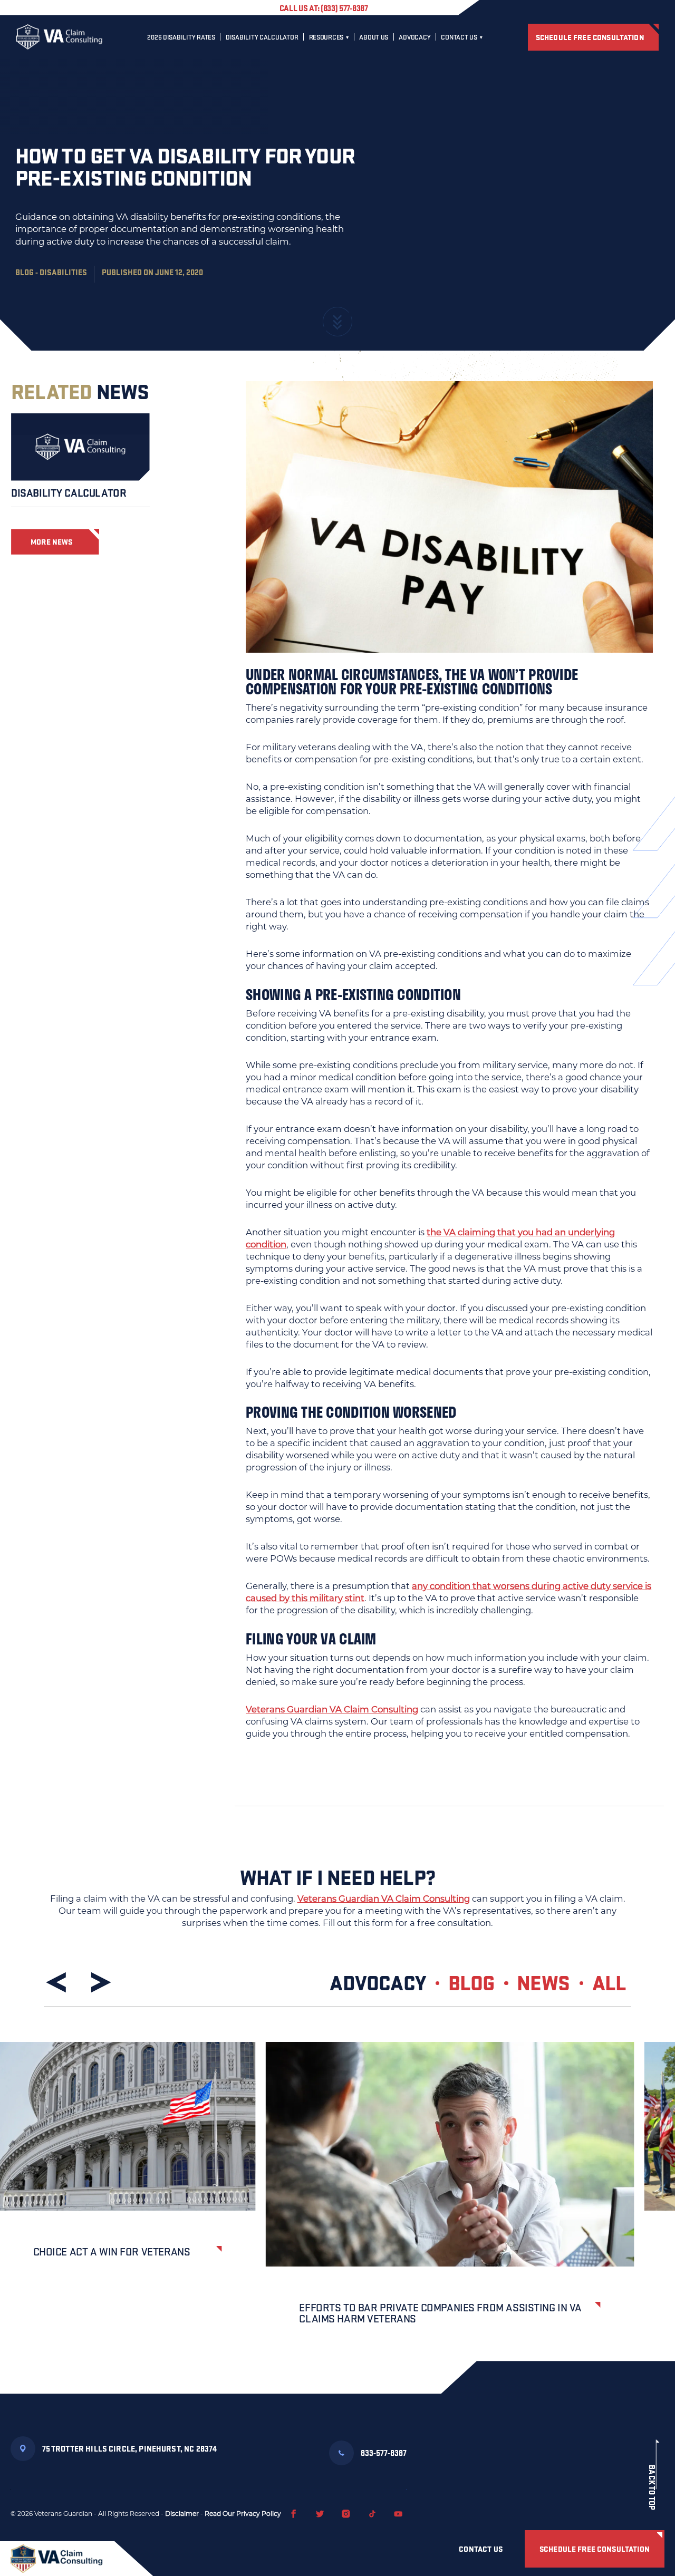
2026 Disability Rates (181, 37)
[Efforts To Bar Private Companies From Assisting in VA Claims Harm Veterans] (450, 2154)
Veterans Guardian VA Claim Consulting (332, 1709)
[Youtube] (398, 2514)
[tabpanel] (337, 2201)
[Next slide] (99, 1982)
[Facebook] (294, 2514)
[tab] (388, 1982)
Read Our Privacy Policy (243, 2514)
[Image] (80, 447)
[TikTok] (372, 2514)
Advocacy (414, 37)
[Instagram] (346, 2514)
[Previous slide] (58, 1982)
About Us (374, 37)
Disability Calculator (262, 37)
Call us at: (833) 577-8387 (324, 8)
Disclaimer (182, 2514)
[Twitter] (320, 2514)
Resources (326, 37)
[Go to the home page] (59, 37)
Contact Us (459, 37)
